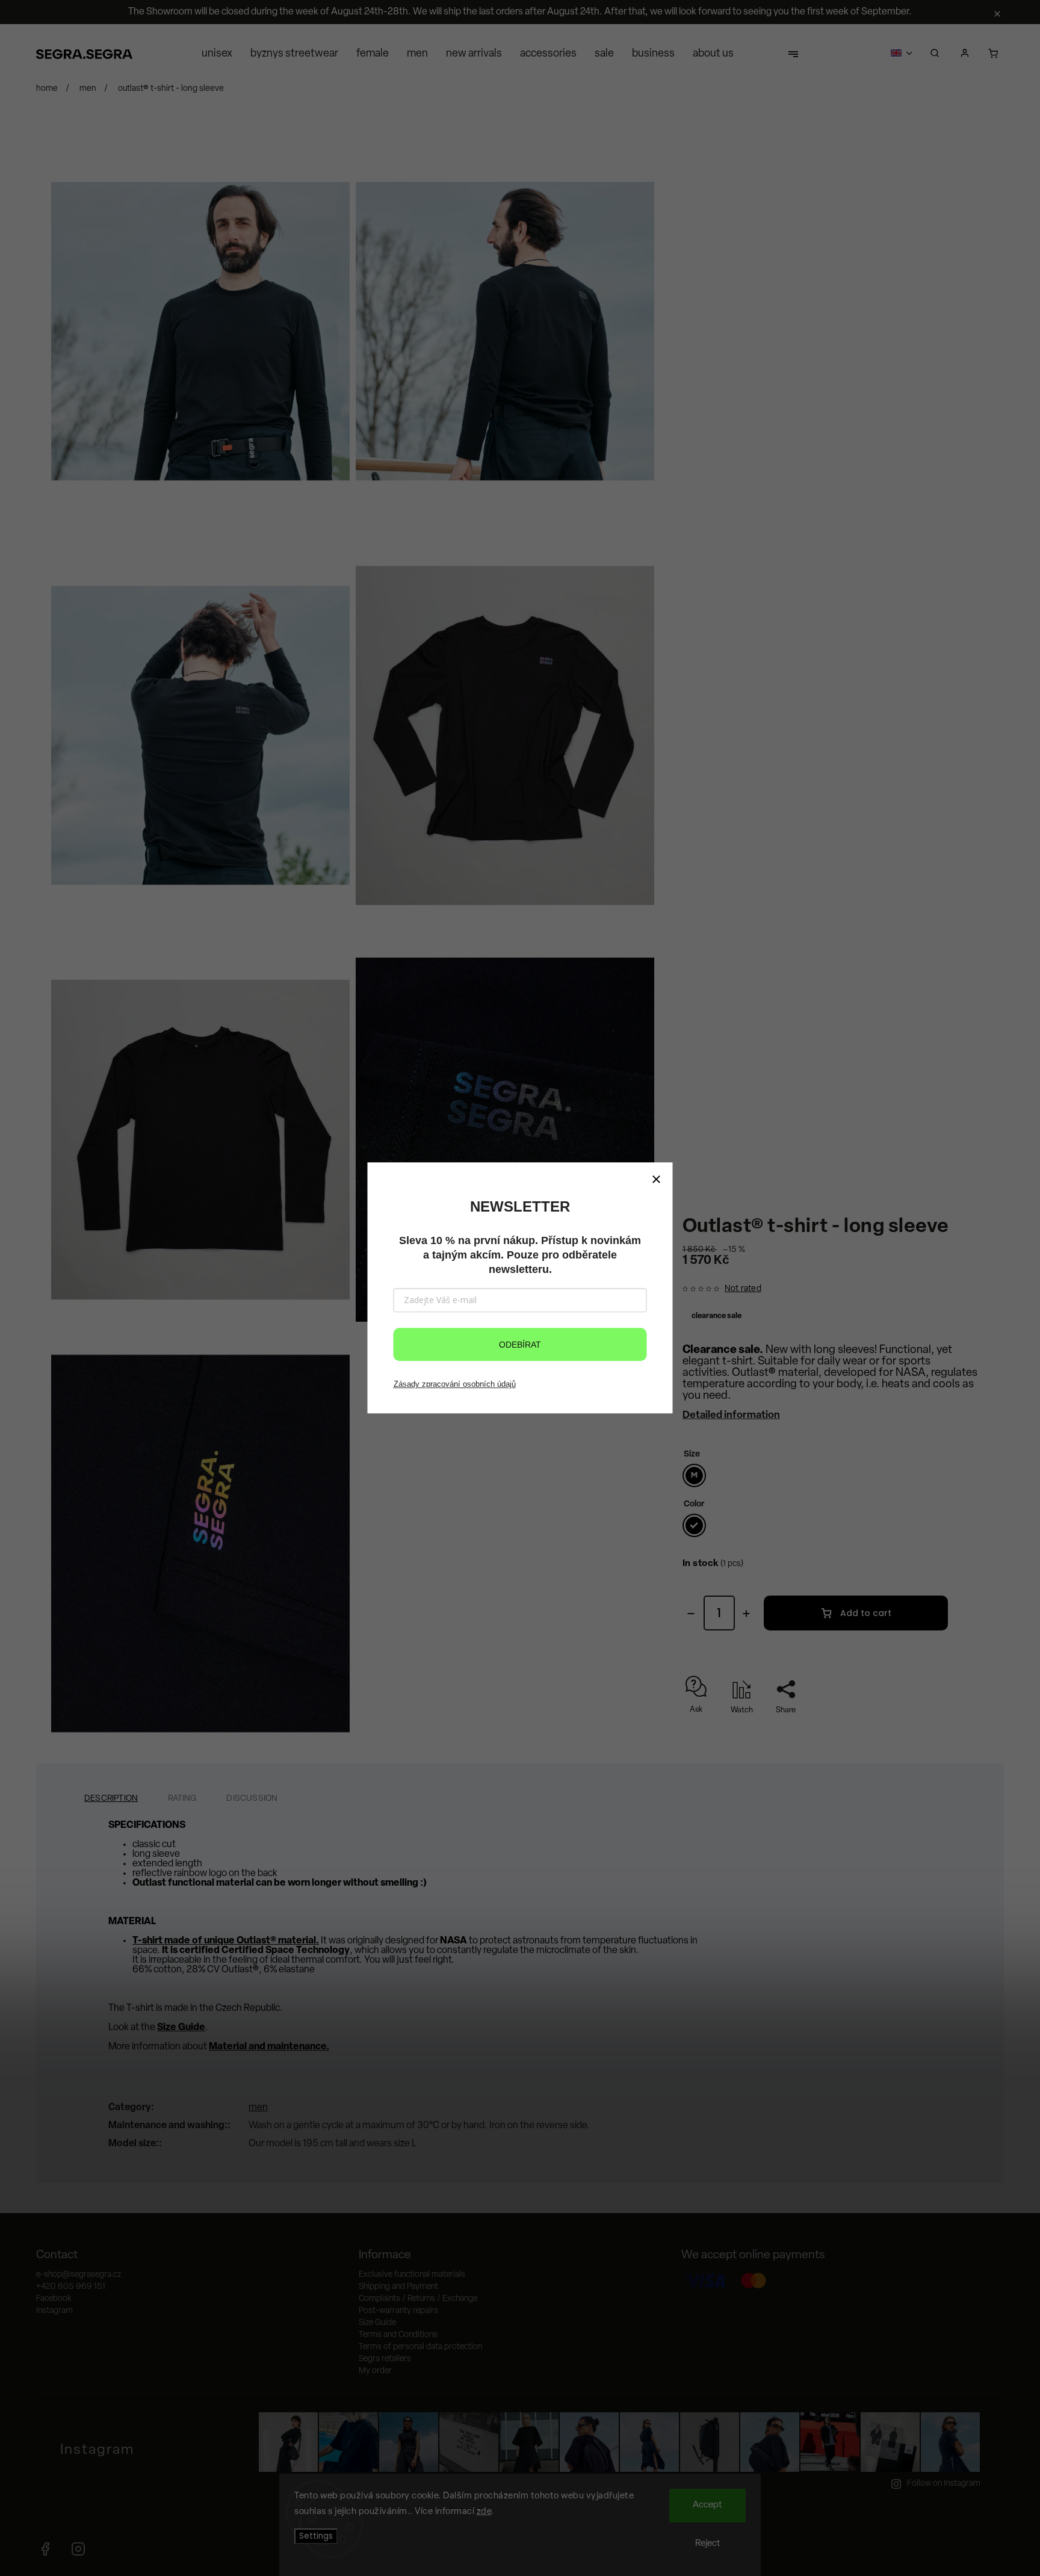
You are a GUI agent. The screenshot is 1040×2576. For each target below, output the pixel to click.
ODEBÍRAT (520, 1345)
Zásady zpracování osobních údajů (455, 1384)
